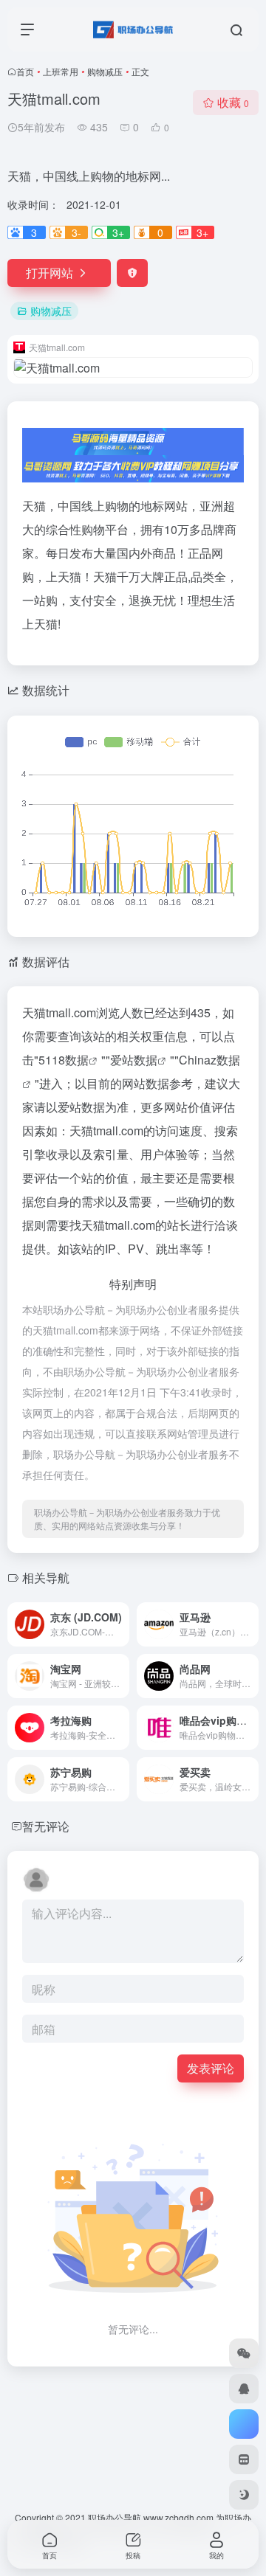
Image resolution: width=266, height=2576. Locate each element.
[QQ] (244, 2389)
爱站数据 (134, 1060)
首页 (25, 71)
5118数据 (64, 1060)
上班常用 (61, 71)
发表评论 (211, 2068)
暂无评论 (46, 1826)
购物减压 (105, 71)
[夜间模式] (244, 2495)
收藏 (233, 102)
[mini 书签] (244, 2459)
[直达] (121, 1624)
